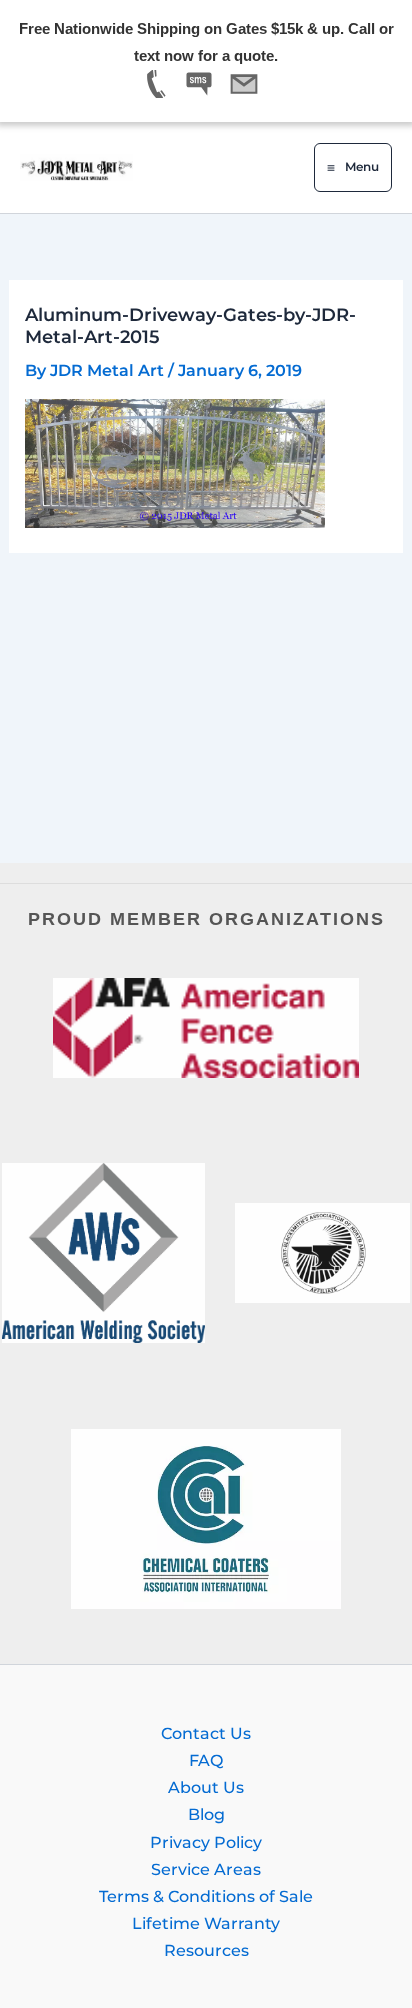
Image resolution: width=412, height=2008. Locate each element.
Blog (206, 1814)
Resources (206, 1950)
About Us (206, 1787)
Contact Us (206, 1733)
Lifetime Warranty (206, 1923)
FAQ (206, 1760)
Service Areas (206, 1869)
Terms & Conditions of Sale (206, 1896)
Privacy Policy (206, 1842)
